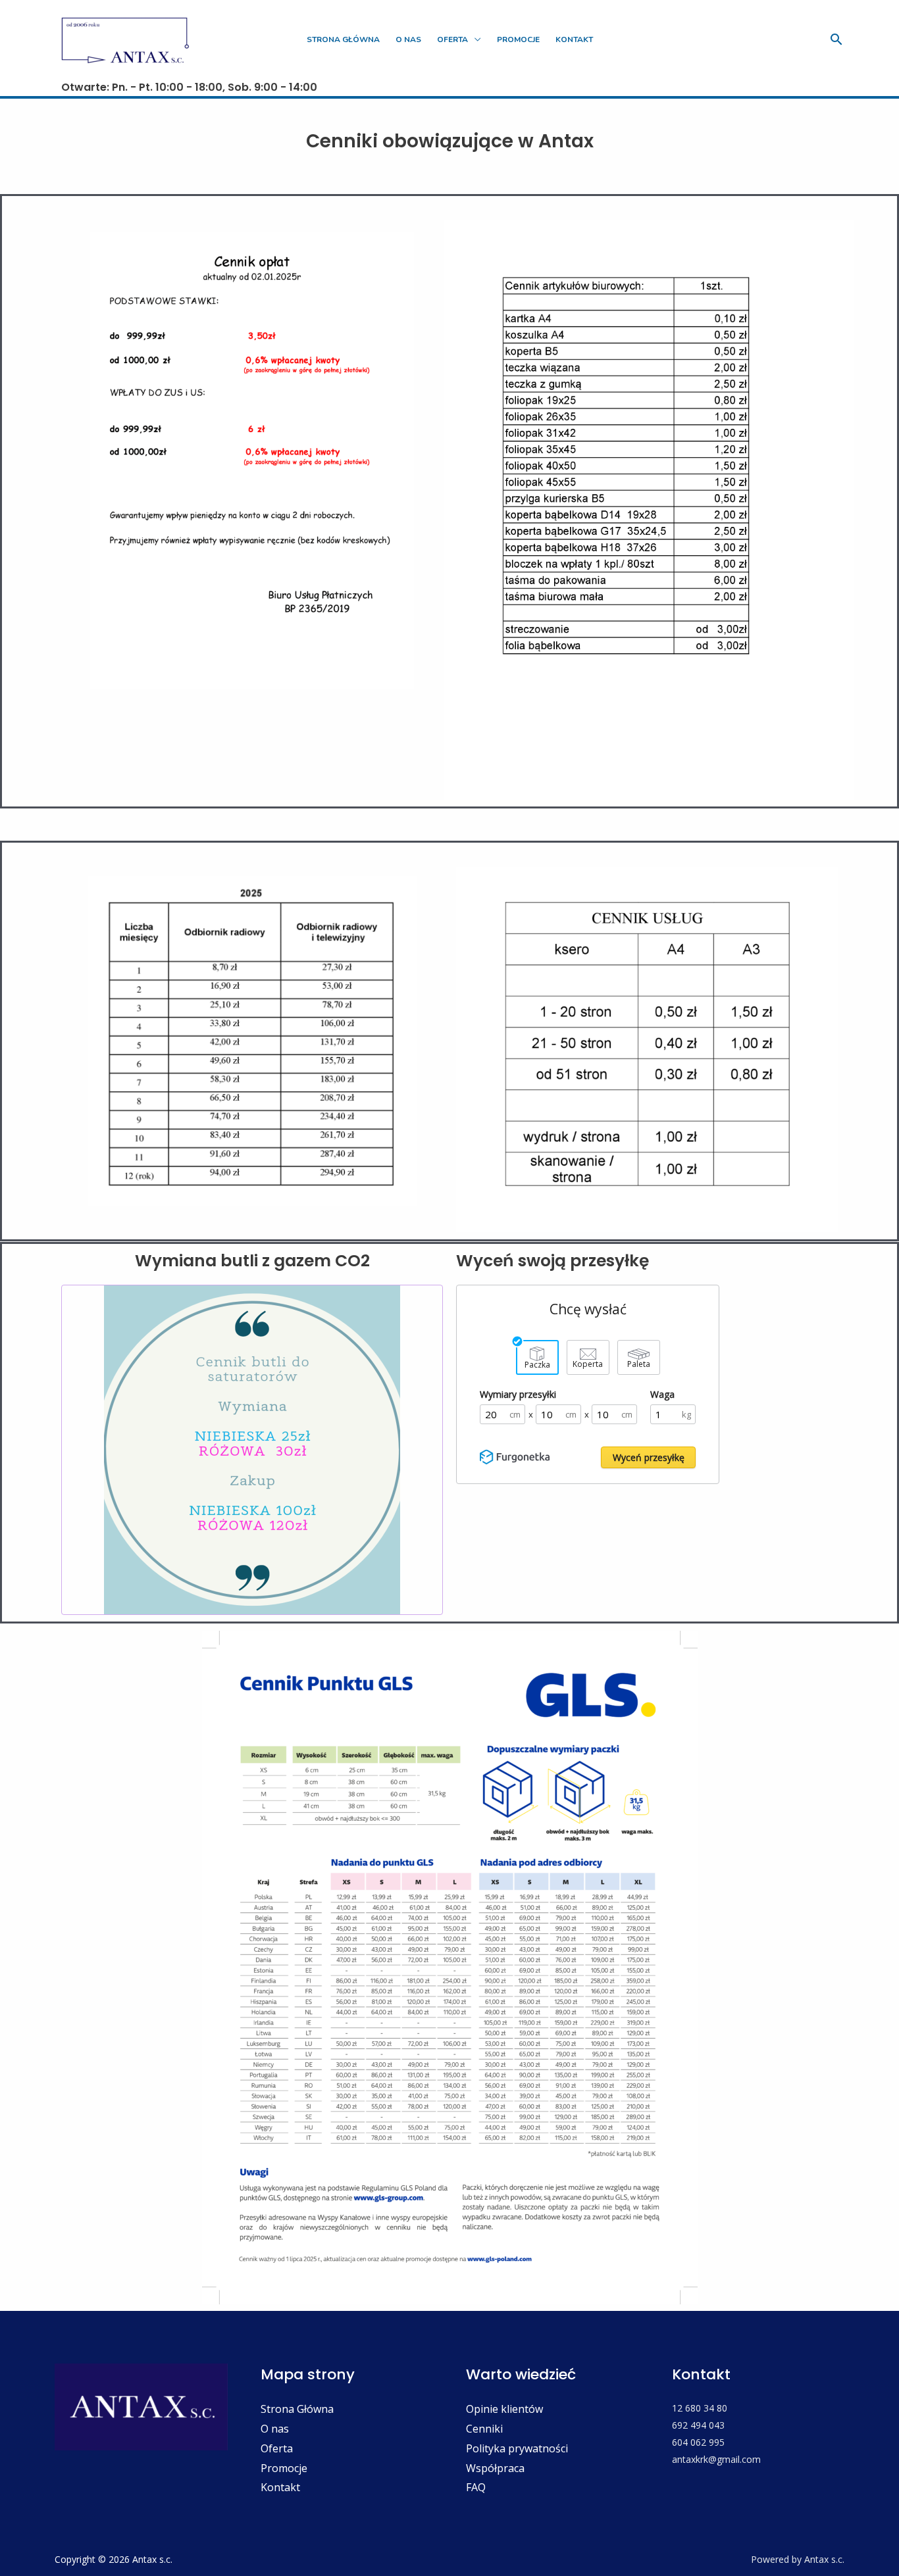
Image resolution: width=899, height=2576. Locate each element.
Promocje (284, 2468)
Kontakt (280, 2487)
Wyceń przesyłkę (649, 1457)
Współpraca (495, 2468)
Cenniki (484, 2429)
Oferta (452, 39)
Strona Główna (297, 2409)
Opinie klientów (504, 2409)
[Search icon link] (836, 39)
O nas (275, 2429)
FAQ (476, 2487)
